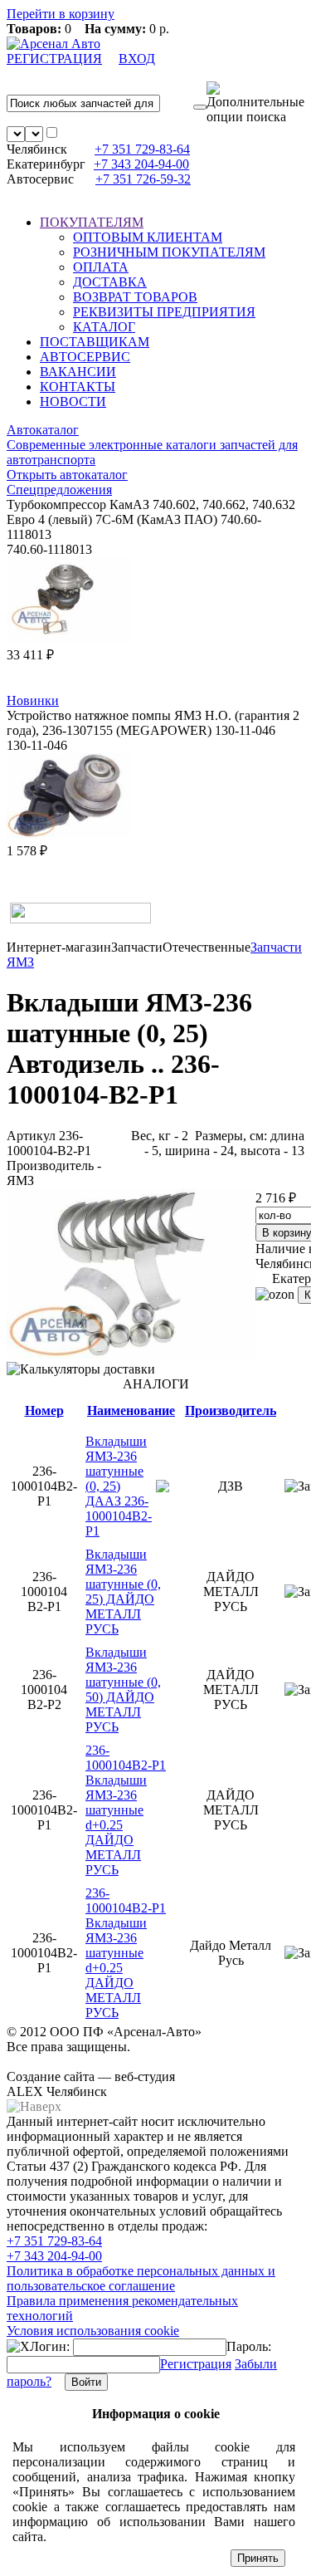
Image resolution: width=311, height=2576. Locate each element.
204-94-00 (141, 164)
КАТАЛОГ (104, 327)
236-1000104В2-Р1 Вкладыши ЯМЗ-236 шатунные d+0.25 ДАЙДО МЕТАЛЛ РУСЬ (126, 1810)
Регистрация (196, 2364)
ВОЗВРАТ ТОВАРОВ (135, 297)
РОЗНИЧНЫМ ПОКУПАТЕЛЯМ (169, 252)
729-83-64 (142, 149)
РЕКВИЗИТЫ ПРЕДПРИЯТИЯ (164, 312)
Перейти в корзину (61, 14)
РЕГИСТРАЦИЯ (54, 59)
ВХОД (137, 59)
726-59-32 (143, 179)
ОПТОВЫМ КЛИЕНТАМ (148, 237)
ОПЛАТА (101, 267)
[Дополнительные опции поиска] (255, 103)
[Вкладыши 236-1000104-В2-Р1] (131, 1354)
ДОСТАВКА (110, 282)
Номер (44, 1410)
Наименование (131, 1410)
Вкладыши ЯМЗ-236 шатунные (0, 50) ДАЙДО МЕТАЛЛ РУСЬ (123, 1690)
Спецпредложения (59, 490)
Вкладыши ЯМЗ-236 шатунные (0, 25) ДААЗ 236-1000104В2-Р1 (119, 1486)
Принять (258, 2558)
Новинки (33, 700)
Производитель (231, 1410)
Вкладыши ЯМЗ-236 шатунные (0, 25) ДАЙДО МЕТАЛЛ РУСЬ (123, 1592)
